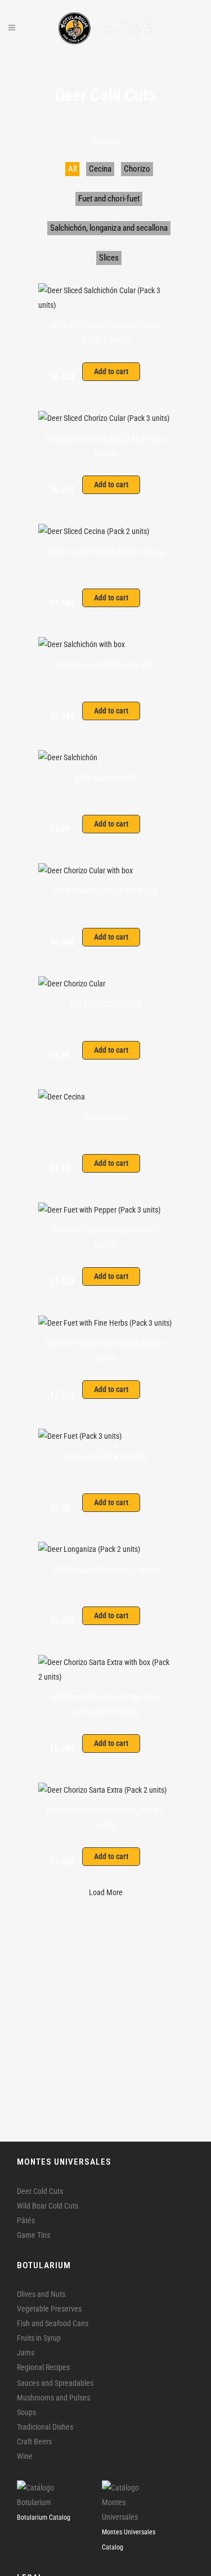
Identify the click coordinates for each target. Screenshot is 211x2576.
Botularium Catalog (44, 2517)
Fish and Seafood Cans (53, 2323)
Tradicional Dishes (45, 2427)
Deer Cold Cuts (40, 2191)
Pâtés (26, 2220)
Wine (25, 2456)
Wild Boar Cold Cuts (48, 2206)
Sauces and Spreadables (55, 2383)
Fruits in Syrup (39, 2338)
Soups (26, 2412)
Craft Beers (34, 2442)
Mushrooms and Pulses (53, 2398)
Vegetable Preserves (49, 2309)
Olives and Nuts (41, 2294)
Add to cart (111, 371)
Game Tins (33, 2235)
